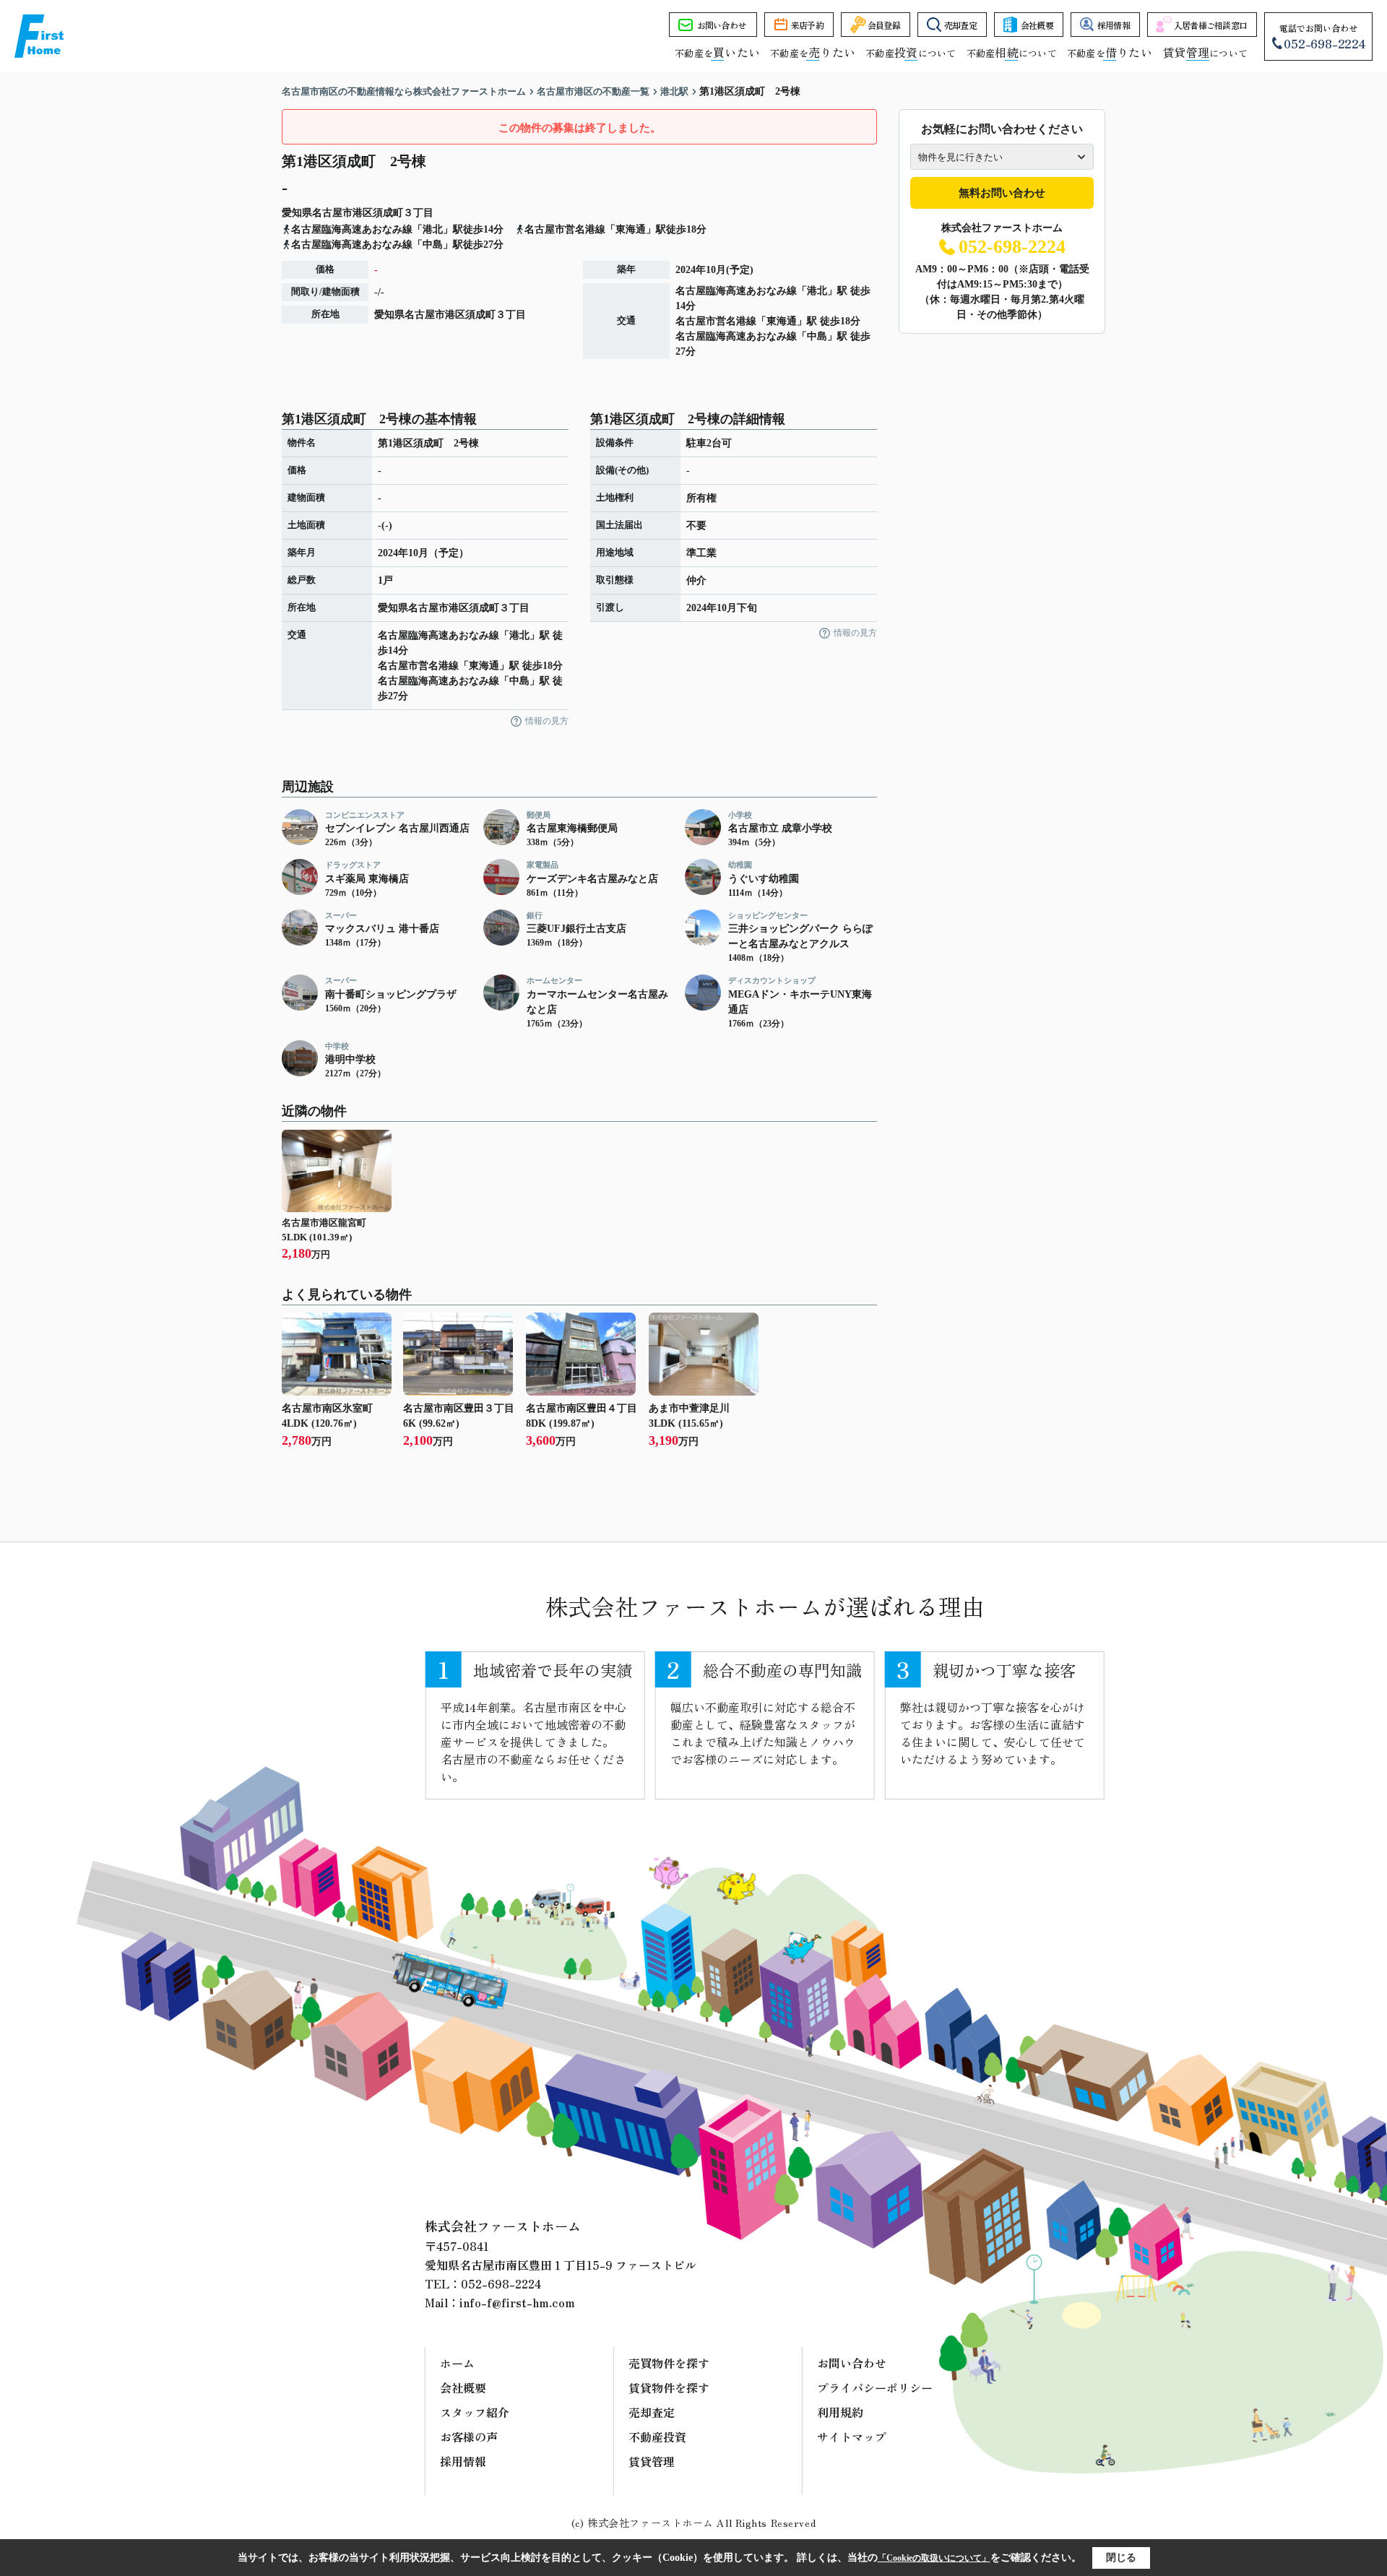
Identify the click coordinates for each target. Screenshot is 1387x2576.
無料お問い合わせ (1002, 193)
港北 (817, 291)
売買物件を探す (669, 2363)
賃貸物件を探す (669, 2387)
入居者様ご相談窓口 (1211, 25)
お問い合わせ (722, 25)
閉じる (1121, 2558)
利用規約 (840, 2412)
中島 (817, 336)
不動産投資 (657, 2437)
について (1205, 53)
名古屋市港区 (342, 213)
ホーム (457, 2363)
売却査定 (960, 25)
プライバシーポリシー (875, 2387)
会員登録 (884, 25)
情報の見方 (547, 721)
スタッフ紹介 (475, 2412)
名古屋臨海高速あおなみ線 (736, 291)
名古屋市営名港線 (716, 321)
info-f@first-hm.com (517, 2302)
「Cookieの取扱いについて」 (934, 2558)
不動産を (717, 53)
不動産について (911, 53)
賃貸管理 (652, 2461)
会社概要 (1037, 25)
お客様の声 (469, 2437)
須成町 (388, 213)
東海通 (782, 321)
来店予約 (807, 25)
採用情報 (1114, 25)
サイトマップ (852, 2437)
